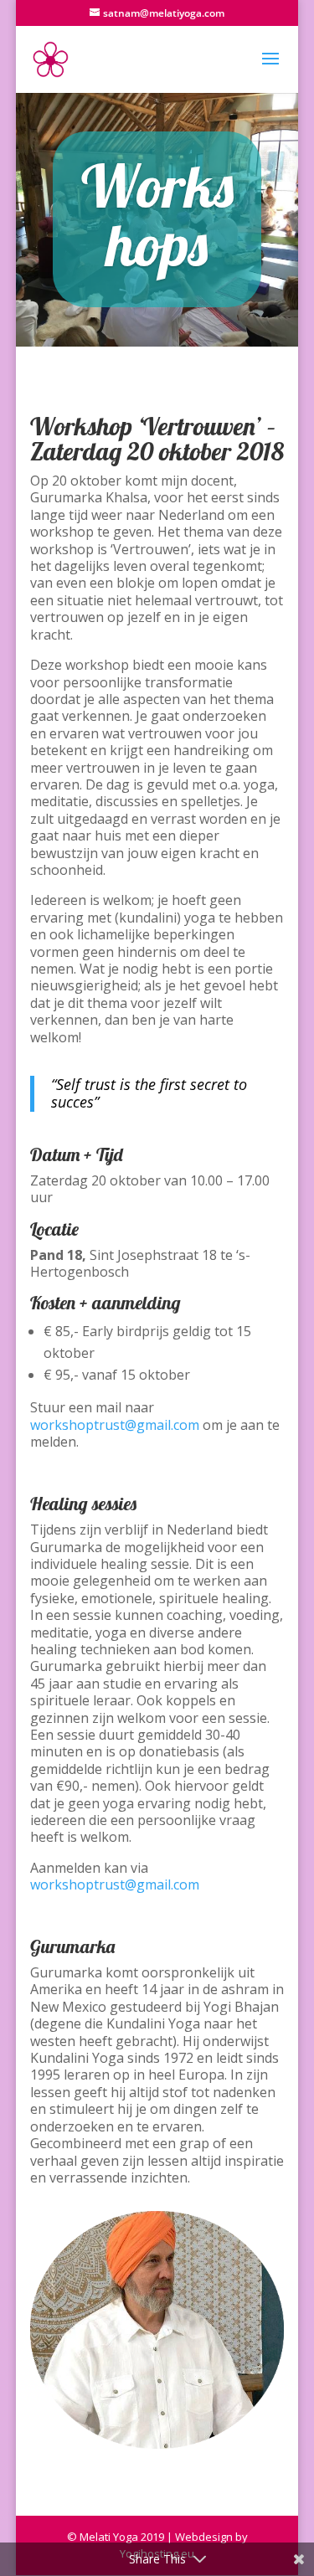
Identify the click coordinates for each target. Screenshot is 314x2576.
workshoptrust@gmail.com (115, 1425)
